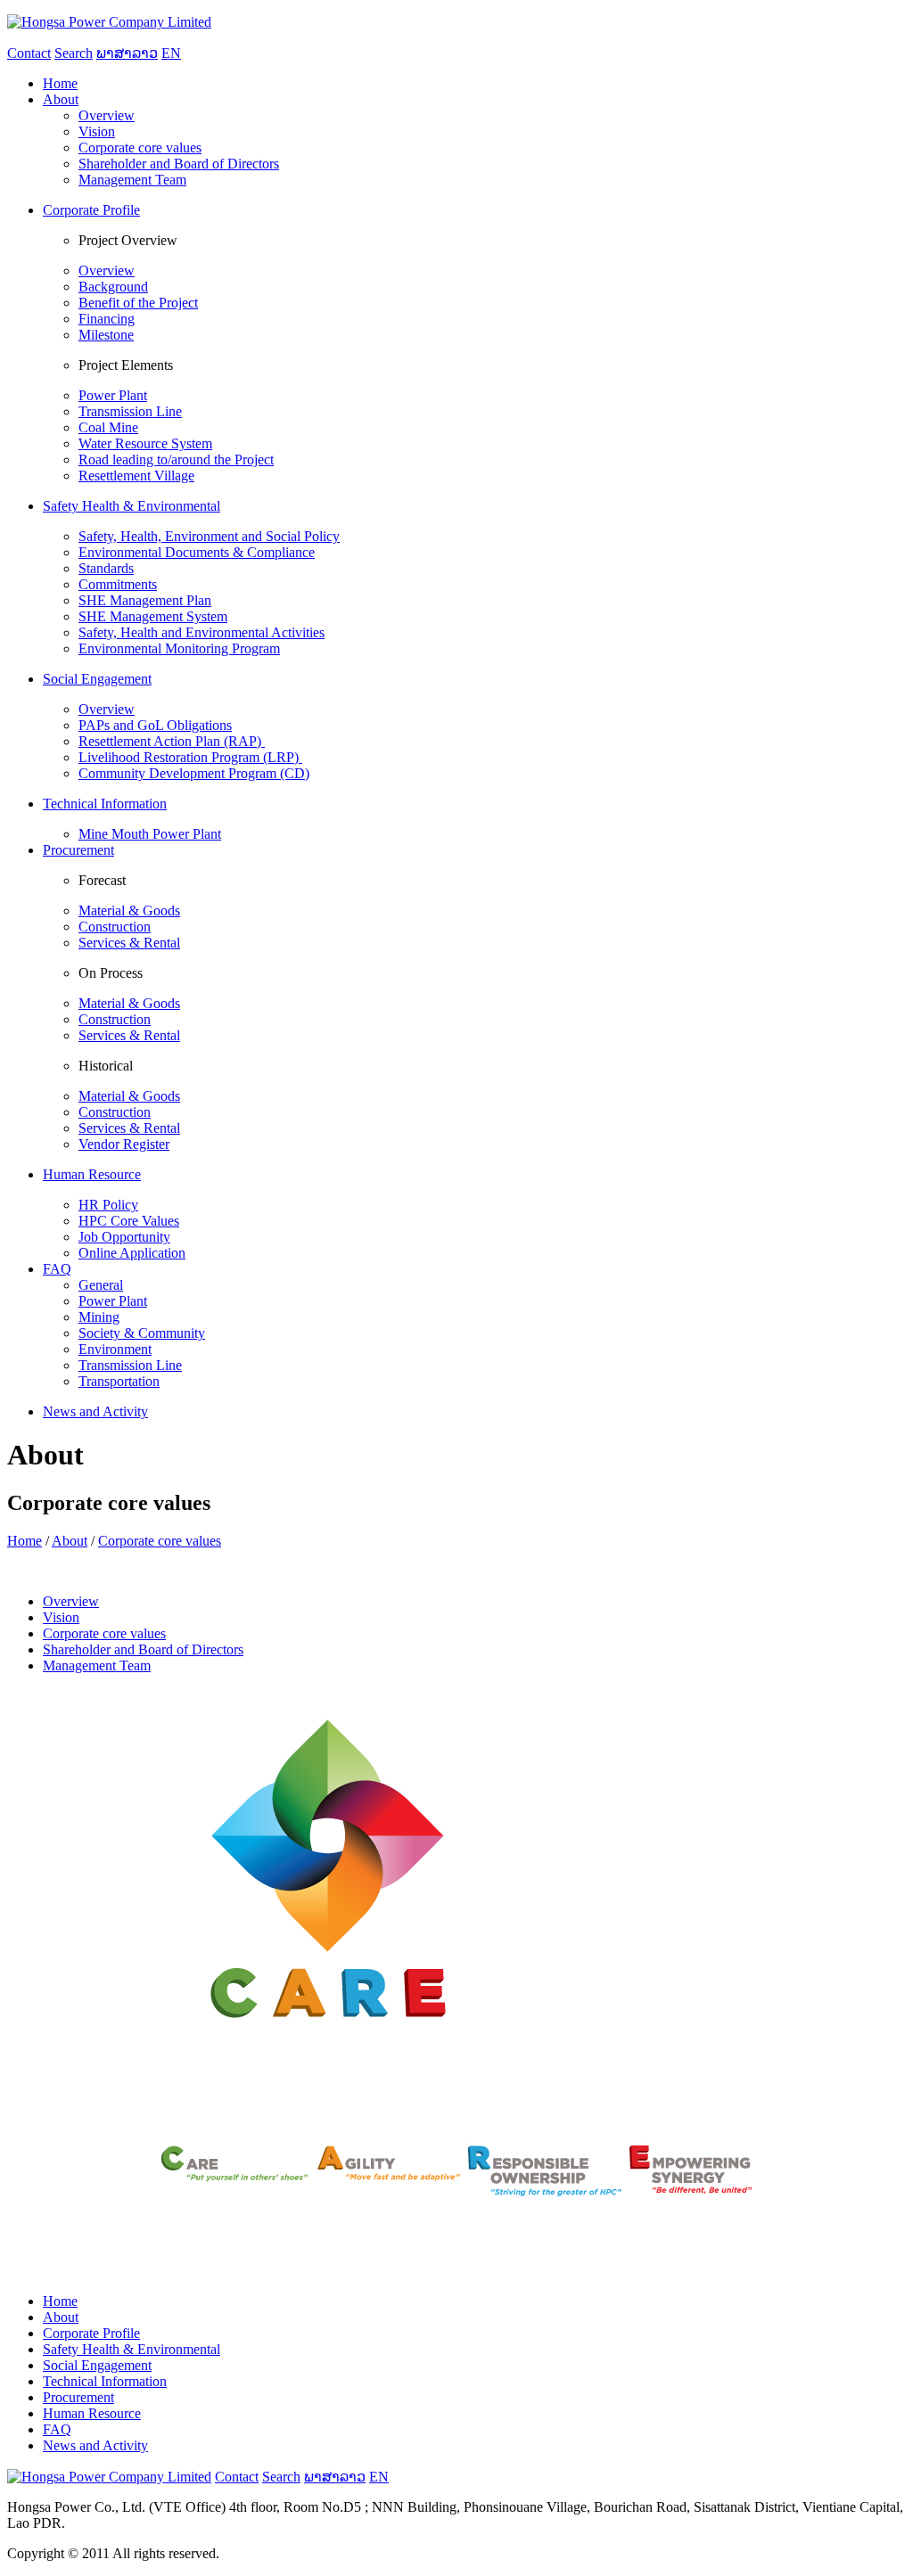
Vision (97, 131)
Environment (115, 1349)
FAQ (57, 2429)
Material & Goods (129, 911)
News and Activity (95, 2445)
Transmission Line (130, 411)
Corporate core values (140, 148)
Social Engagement (97, 2365)
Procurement (78, 2397)
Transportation (119, 1381)
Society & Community (142, 1333)
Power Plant (113, 395)
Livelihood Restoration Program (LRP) (190, 757)
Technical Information (105, 2381)
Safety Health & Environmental (132, 2349)
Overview (107, 115)
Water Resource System (145, 443)
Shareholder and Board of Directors (179, 164)
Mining (99, 1317)
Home (25, 1541)
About (70, 1541)
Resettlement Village (136, 476)
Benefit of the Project (138, 303)
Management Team (132, 180)
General (101, 1285)
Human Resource (92, 2413)
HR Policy (108, 1205)
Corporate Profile (91, 2333)
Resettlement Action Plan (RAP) (172, 741)
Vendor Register (124, 1144)
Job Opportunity (124, 1237)
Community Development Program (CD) (194, 773)
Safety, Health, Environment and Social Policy (209, 536)
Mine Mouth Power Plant (150, 834)
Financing (107, 319)
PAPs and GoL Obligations (155, 725)
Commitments (118, 584)
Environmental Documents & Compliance (197, 552)
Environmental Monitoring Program (179, 648)
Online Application (132, 1253)
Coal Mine (108, 427)
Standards (106, 568)
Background (113, 287)
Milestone (106, 335)
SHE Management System (153, 616)
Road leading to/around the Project (176, 459)
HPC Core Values (129, 1221)
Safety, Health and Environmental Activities (202, 632)
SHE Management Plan (145, 600)
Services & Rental (129, 943)
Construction (115, 927)
